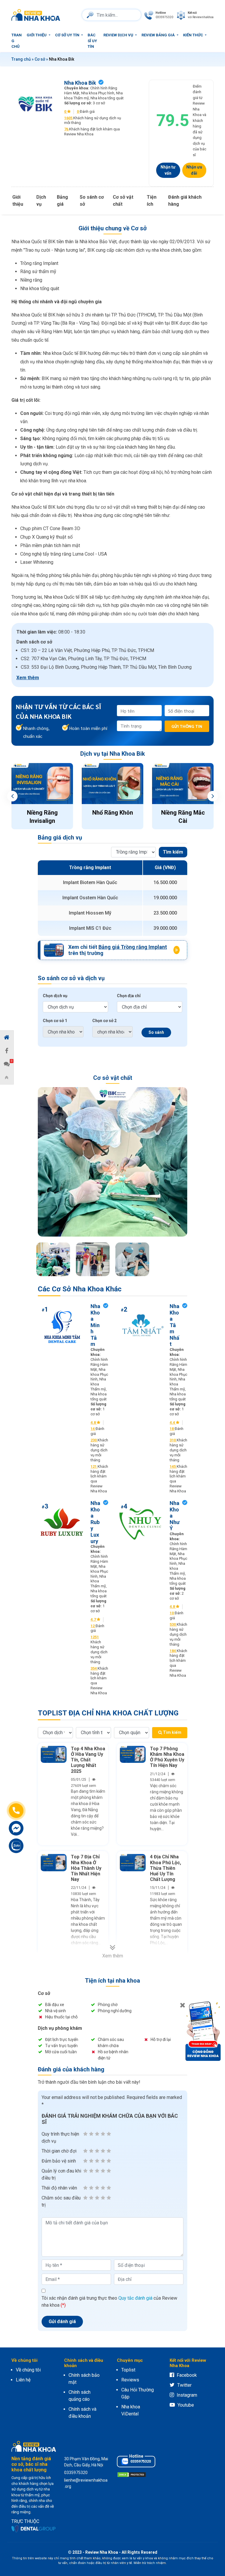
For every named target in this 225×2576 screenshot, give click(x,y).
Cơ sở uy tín (68, 35)
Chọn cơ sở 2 (104, 1021)
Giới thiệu (37, 35)
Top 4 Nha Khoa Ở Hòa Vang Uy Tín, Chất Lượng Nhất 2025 (88, 1760)
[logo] (37, 15)
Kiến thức (194, 35)
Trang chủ (17, 41)
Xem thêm (28, 678)
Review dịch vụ (119, 35)
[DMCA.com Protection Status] (132, 2474)
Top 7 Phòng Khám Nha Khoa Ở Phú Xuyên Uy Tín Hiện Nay (167, 1757)
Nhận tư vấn (168, 170)
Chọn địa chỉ (129, 996)
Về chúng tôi (28, 2370)
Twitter (184, 2385)
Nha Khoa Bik (80, 83)
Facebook (187, 2375)
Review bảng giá (158, 35)
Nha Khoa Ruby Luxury (95, 1522)
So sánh (156, 1032)
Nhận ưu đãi (194, 170)
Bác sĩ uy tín (92, 41)
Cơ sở (40, 59)
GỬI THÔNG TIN (187, 726)
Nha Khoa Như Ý (175, 1516)
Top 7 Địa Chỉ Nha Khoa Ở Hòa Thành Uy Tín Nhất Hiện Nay (86, 1868)
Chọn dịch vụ (55, 996)
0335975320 (140, 2461)
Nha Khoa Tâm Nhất (174, 1325)
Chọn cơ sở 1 (55, 1021)
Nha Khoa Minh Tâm (95, 1325)
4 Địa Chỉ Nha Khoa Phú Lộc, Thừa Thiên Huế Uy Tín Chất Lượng (166, 1868)
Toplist (128, 2370)
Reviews (130, 2380)
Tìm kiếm (173, 852)
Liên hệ (23, 2380)
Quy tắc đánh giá (135, 2298)
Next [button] (213, 796)
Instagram (187, 2395)
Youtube (186, 2405)
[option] (42, 796)
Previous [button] (12, 796)
